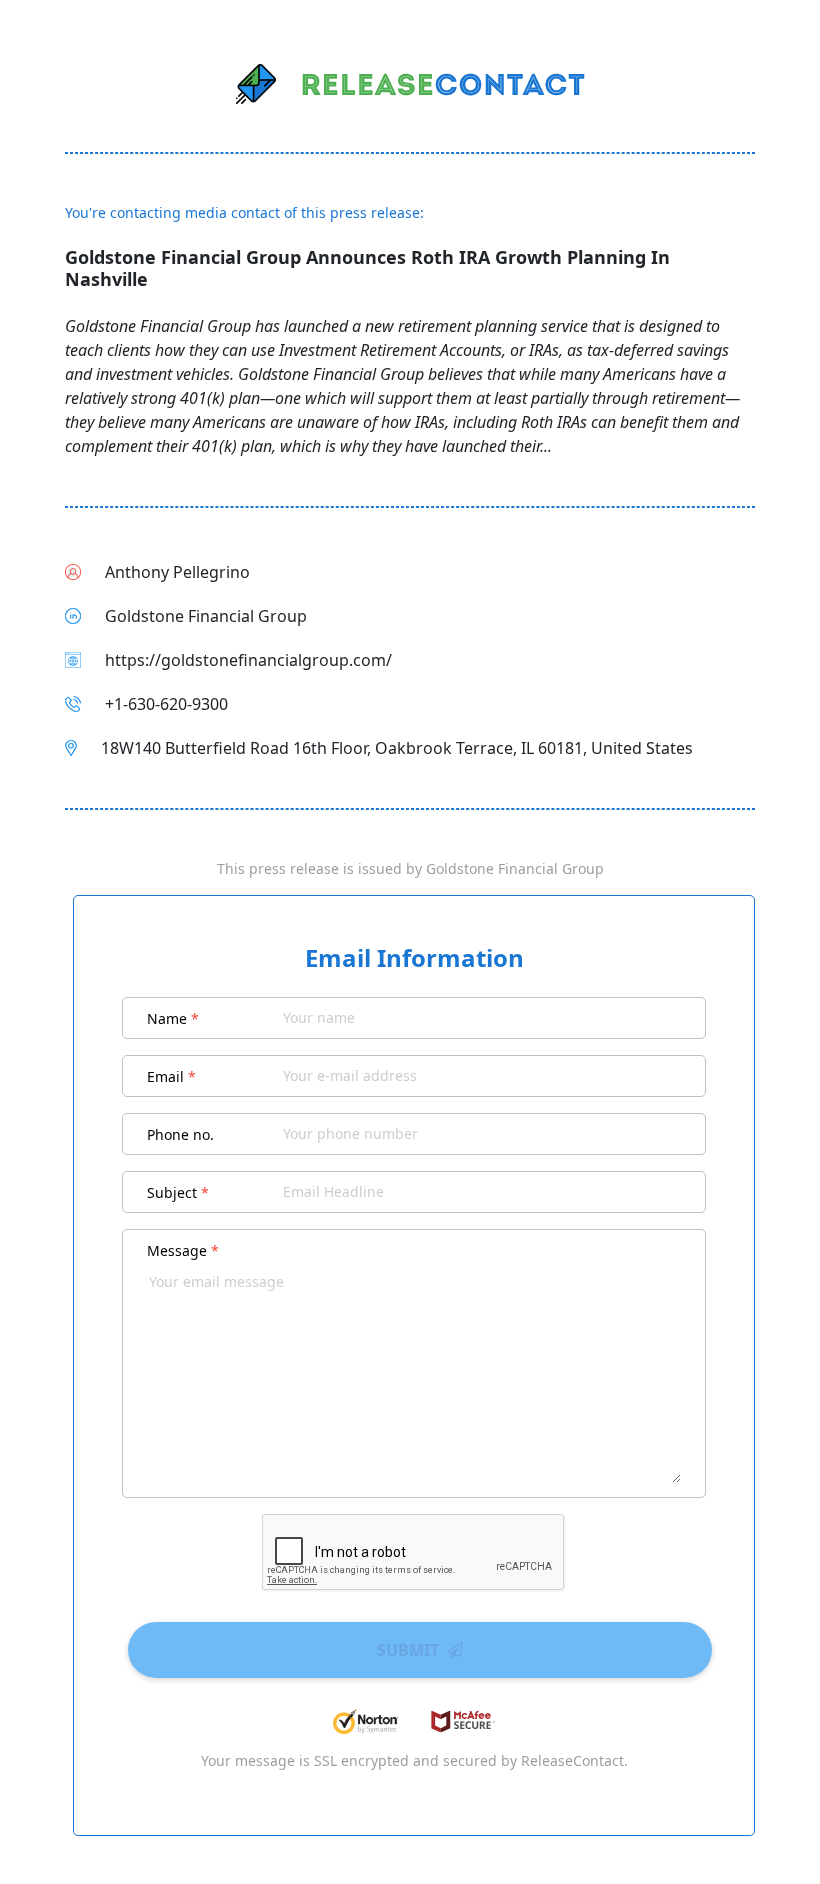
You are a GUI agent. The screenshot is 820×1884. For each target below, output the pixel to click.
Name (173, 1018)
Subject (178, 1192)
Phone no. (180, 1134)
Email (171, 1076)
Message (183, 1250)
